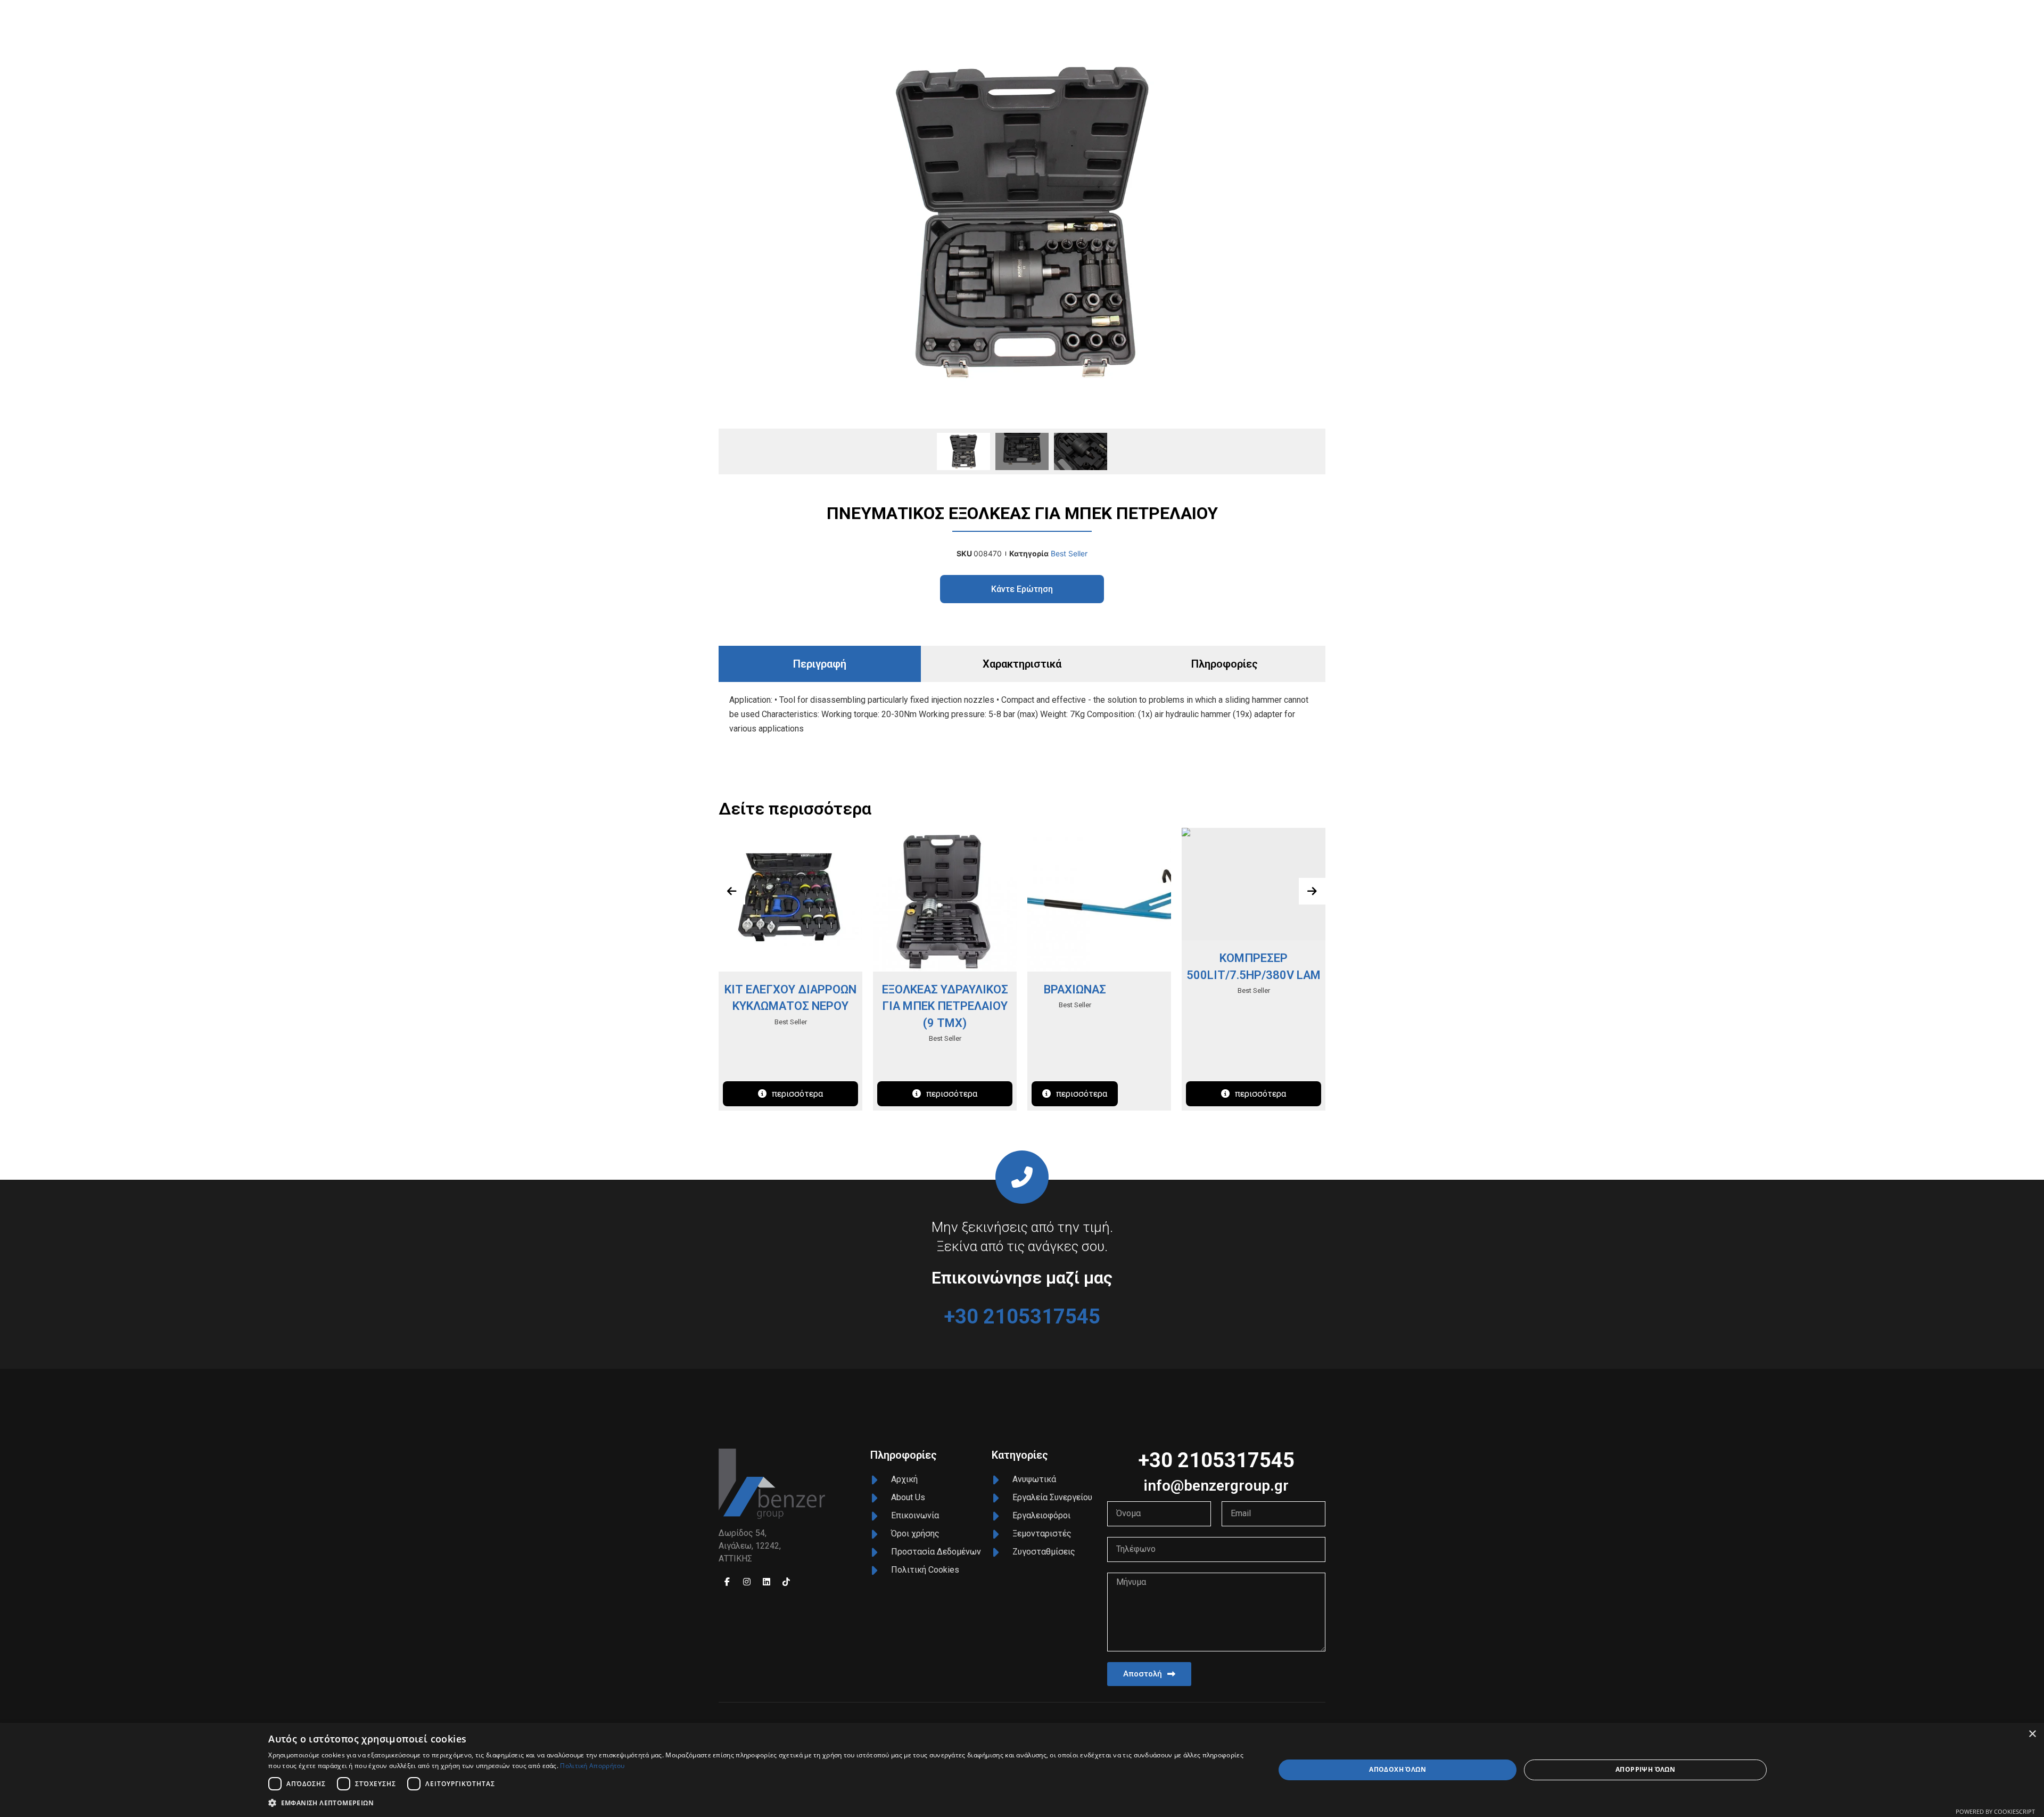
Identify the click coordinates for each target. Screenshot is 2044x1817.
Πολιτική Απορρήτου (592, 1766)
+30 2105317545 (1022, 1317)
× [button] (2032, 1734)
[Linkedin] (767, 1582)
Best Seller (1069, 553)
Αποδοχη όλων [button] (1398, 1769)
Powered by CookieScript (1995, 1811)
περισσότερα (797, 1094)
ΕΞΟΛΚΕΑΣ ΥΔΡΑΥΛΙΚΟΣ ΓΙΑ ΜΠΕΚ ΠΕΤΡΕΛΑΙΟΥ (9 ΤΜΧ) (945, 1006)
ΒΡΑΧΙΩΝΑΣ (1075, 989)
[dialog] (1022, 1770)
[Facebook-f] (727, 1582)
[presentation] (732, 891)
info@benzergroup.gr (1216, 1486)
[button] (756, 1803)
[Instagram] (747, 1582)
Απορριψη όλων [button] (1645, 1769)
